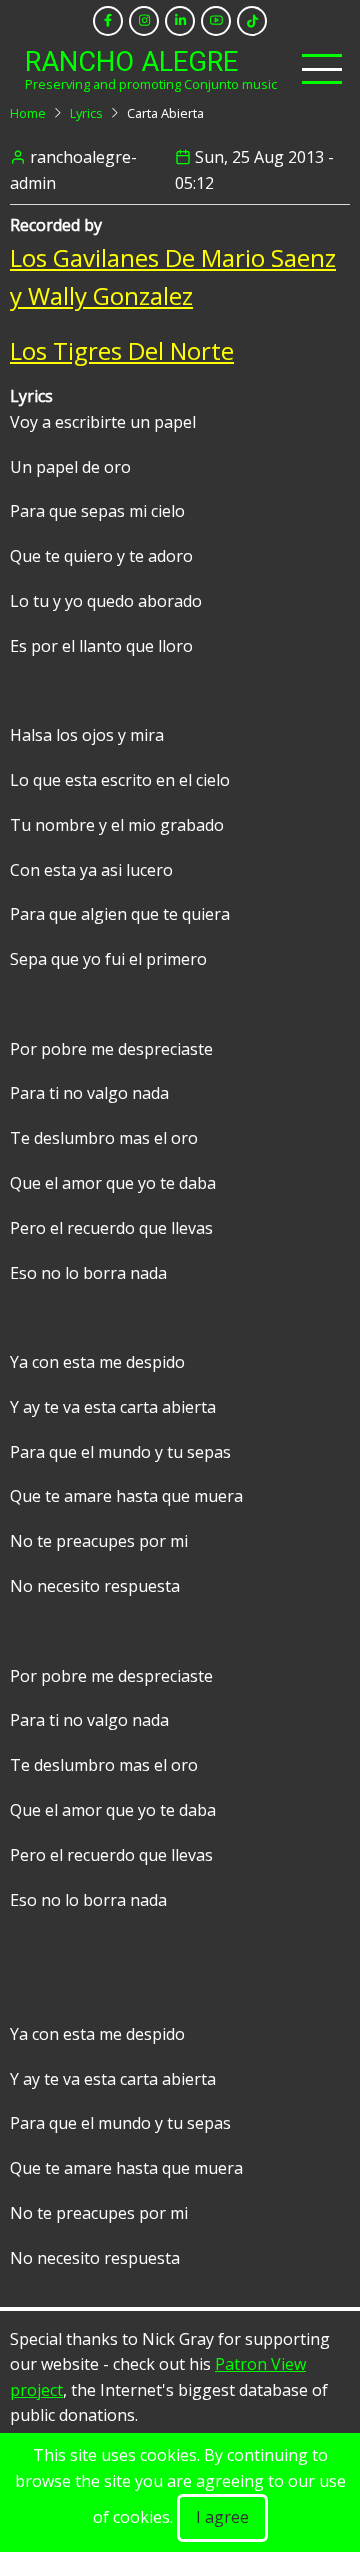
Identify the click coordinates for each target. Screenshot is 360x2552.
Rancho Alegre (131, 62)
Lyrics (86, 113)
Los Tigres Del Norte (122, 350)
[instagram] (144, 21)
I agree (222, 2517)
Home (28, 113)
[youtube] (216, 21)
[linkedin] (180, 21)
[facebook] (108, 21)
